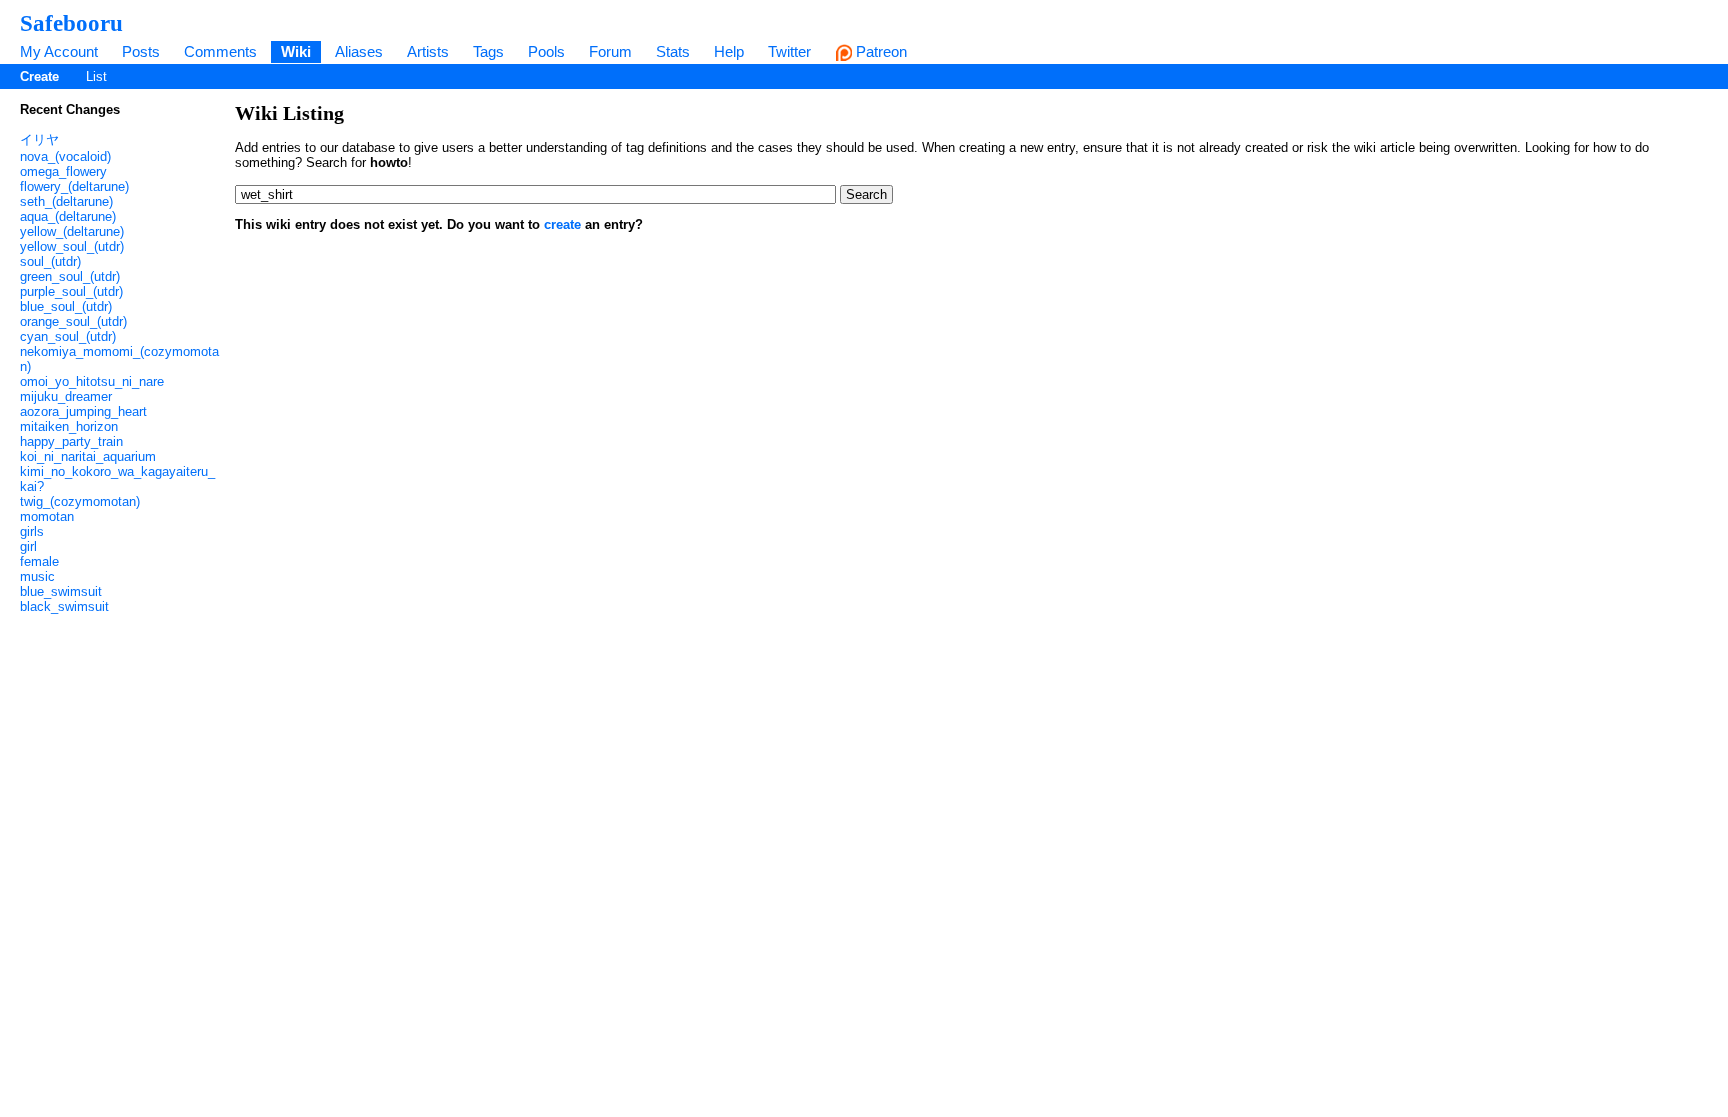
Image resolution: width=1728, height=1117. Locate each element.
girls (32, 531)
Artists (428, 51)
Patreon (879, 51)
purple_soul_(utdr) (71, 291)
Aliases (359, 51)
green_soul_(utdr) (70, 276)
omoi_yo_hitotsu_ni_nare (92, 381)
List (96, 76)
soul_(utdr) (50, 261)
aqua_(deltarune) (68, 216)
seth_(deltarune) (66, 201)
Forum (610, 51)
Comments (220, 51)
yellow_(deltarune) (72, 231)
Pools (546, 51)
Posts (141, 51)
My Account (59, 51)
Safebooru (71, 23)
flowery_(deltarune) (74, 186)
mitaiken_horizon (69, 426)
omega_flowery (63, 171)
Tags (488, 51)
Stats (673, 51)
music (37, 576)
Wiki (296, 51)
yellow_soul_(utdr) (72, 246)
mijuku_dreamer (66, 396)
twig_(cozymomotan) (80, 501)
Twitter (789, 51)
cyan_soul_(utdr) (68, 336)
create (562, 224)
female (39, 561)
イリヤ (39, 139)
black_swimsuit (64, 606)
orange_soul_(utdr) (73, 321)
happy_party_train (71, 441)
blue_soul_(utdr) (66, 306)
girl (28, 546)
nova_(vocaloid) (65, 156)
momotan (47, 516)
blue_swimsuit (61, 591)
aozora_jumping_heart (83, 411)
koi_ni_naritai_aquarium (88, 456)
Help (729, 51)
